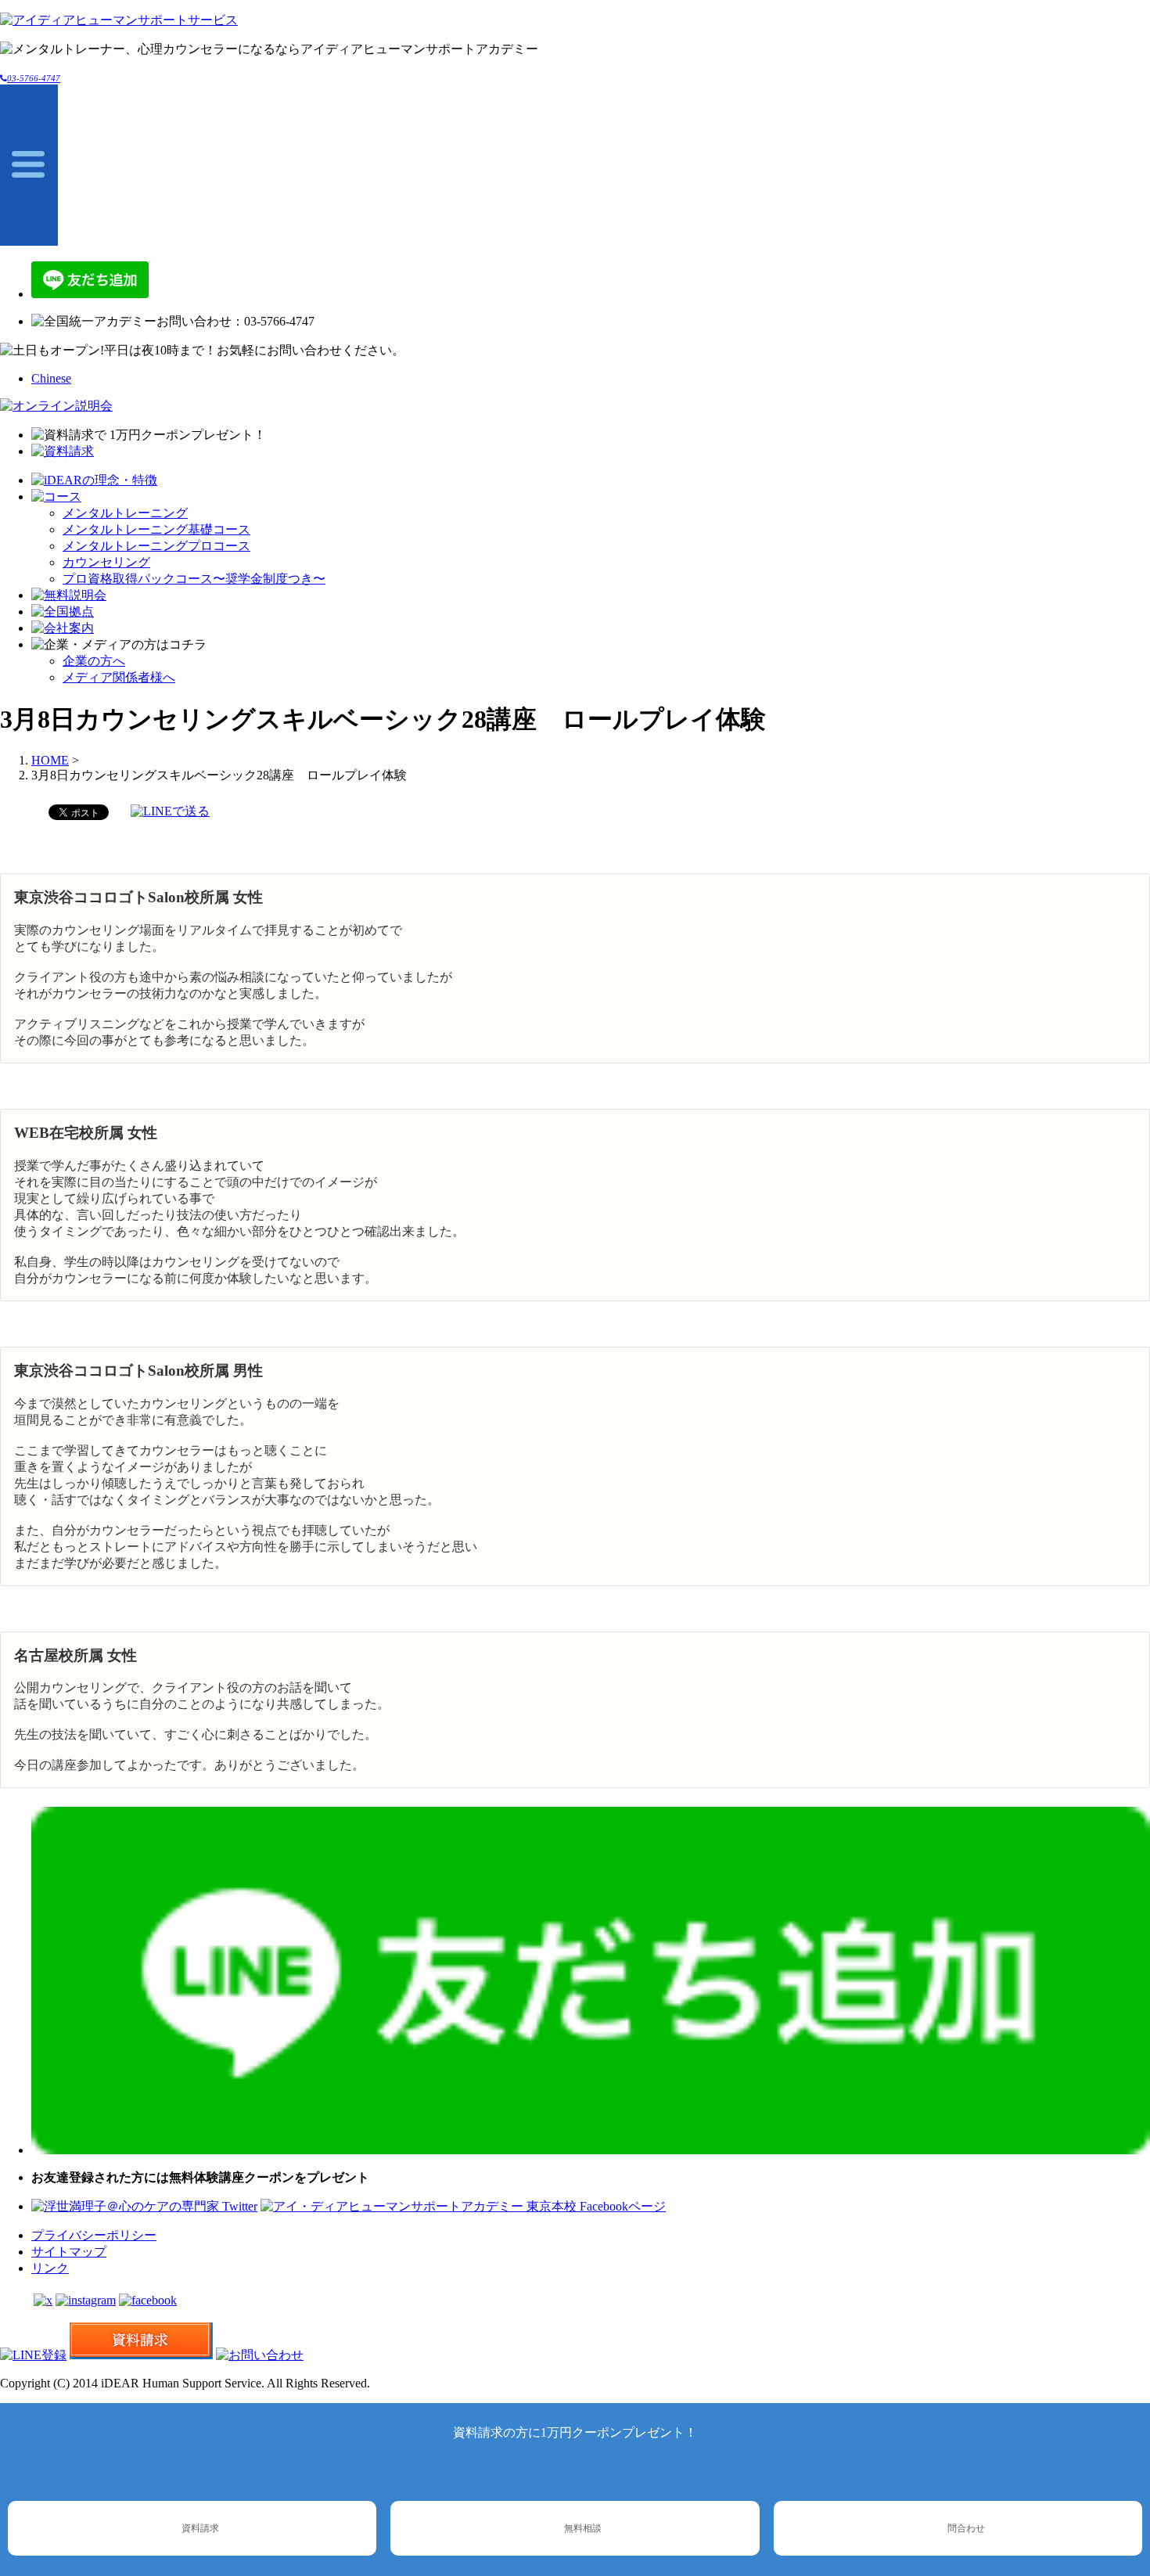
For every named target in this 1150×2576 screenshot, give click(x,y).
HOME (50, 760)
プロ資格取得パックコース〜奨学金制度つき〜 (194, 579)
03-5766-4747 (34, 78)
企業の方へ (94, 661)
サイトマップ (69, 2252)
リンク (50, 2268)
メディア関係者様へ (119, 677)
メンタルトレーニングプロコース (156, 546)
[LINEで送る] (170, 811)
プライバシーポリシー (94, 2235)
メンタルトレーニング (125, 513)
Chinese (51, 378)
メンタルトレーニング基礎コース (156, 529)
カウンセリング (106, 562)
